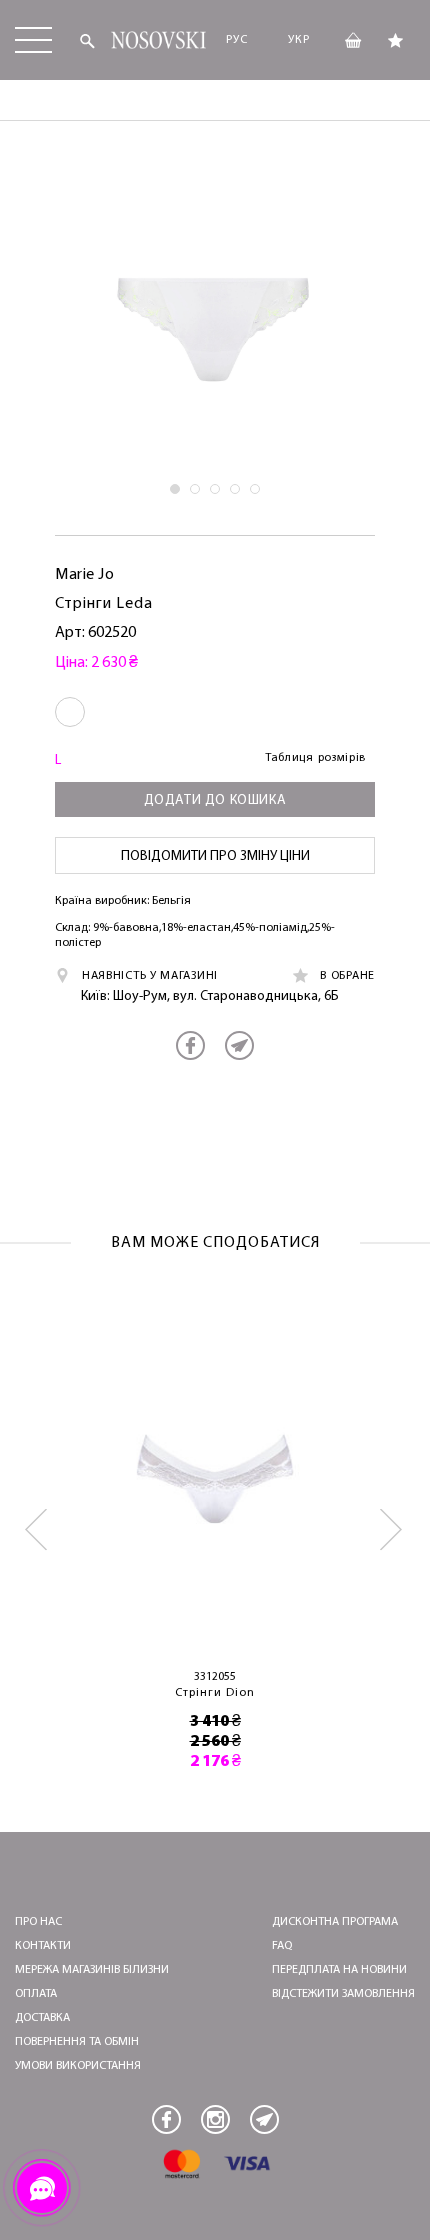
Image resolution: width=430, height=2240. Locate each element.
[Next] (392, 1529)
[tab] (175, 489)
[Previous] (37, 1529)
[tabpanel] (215, 325)
